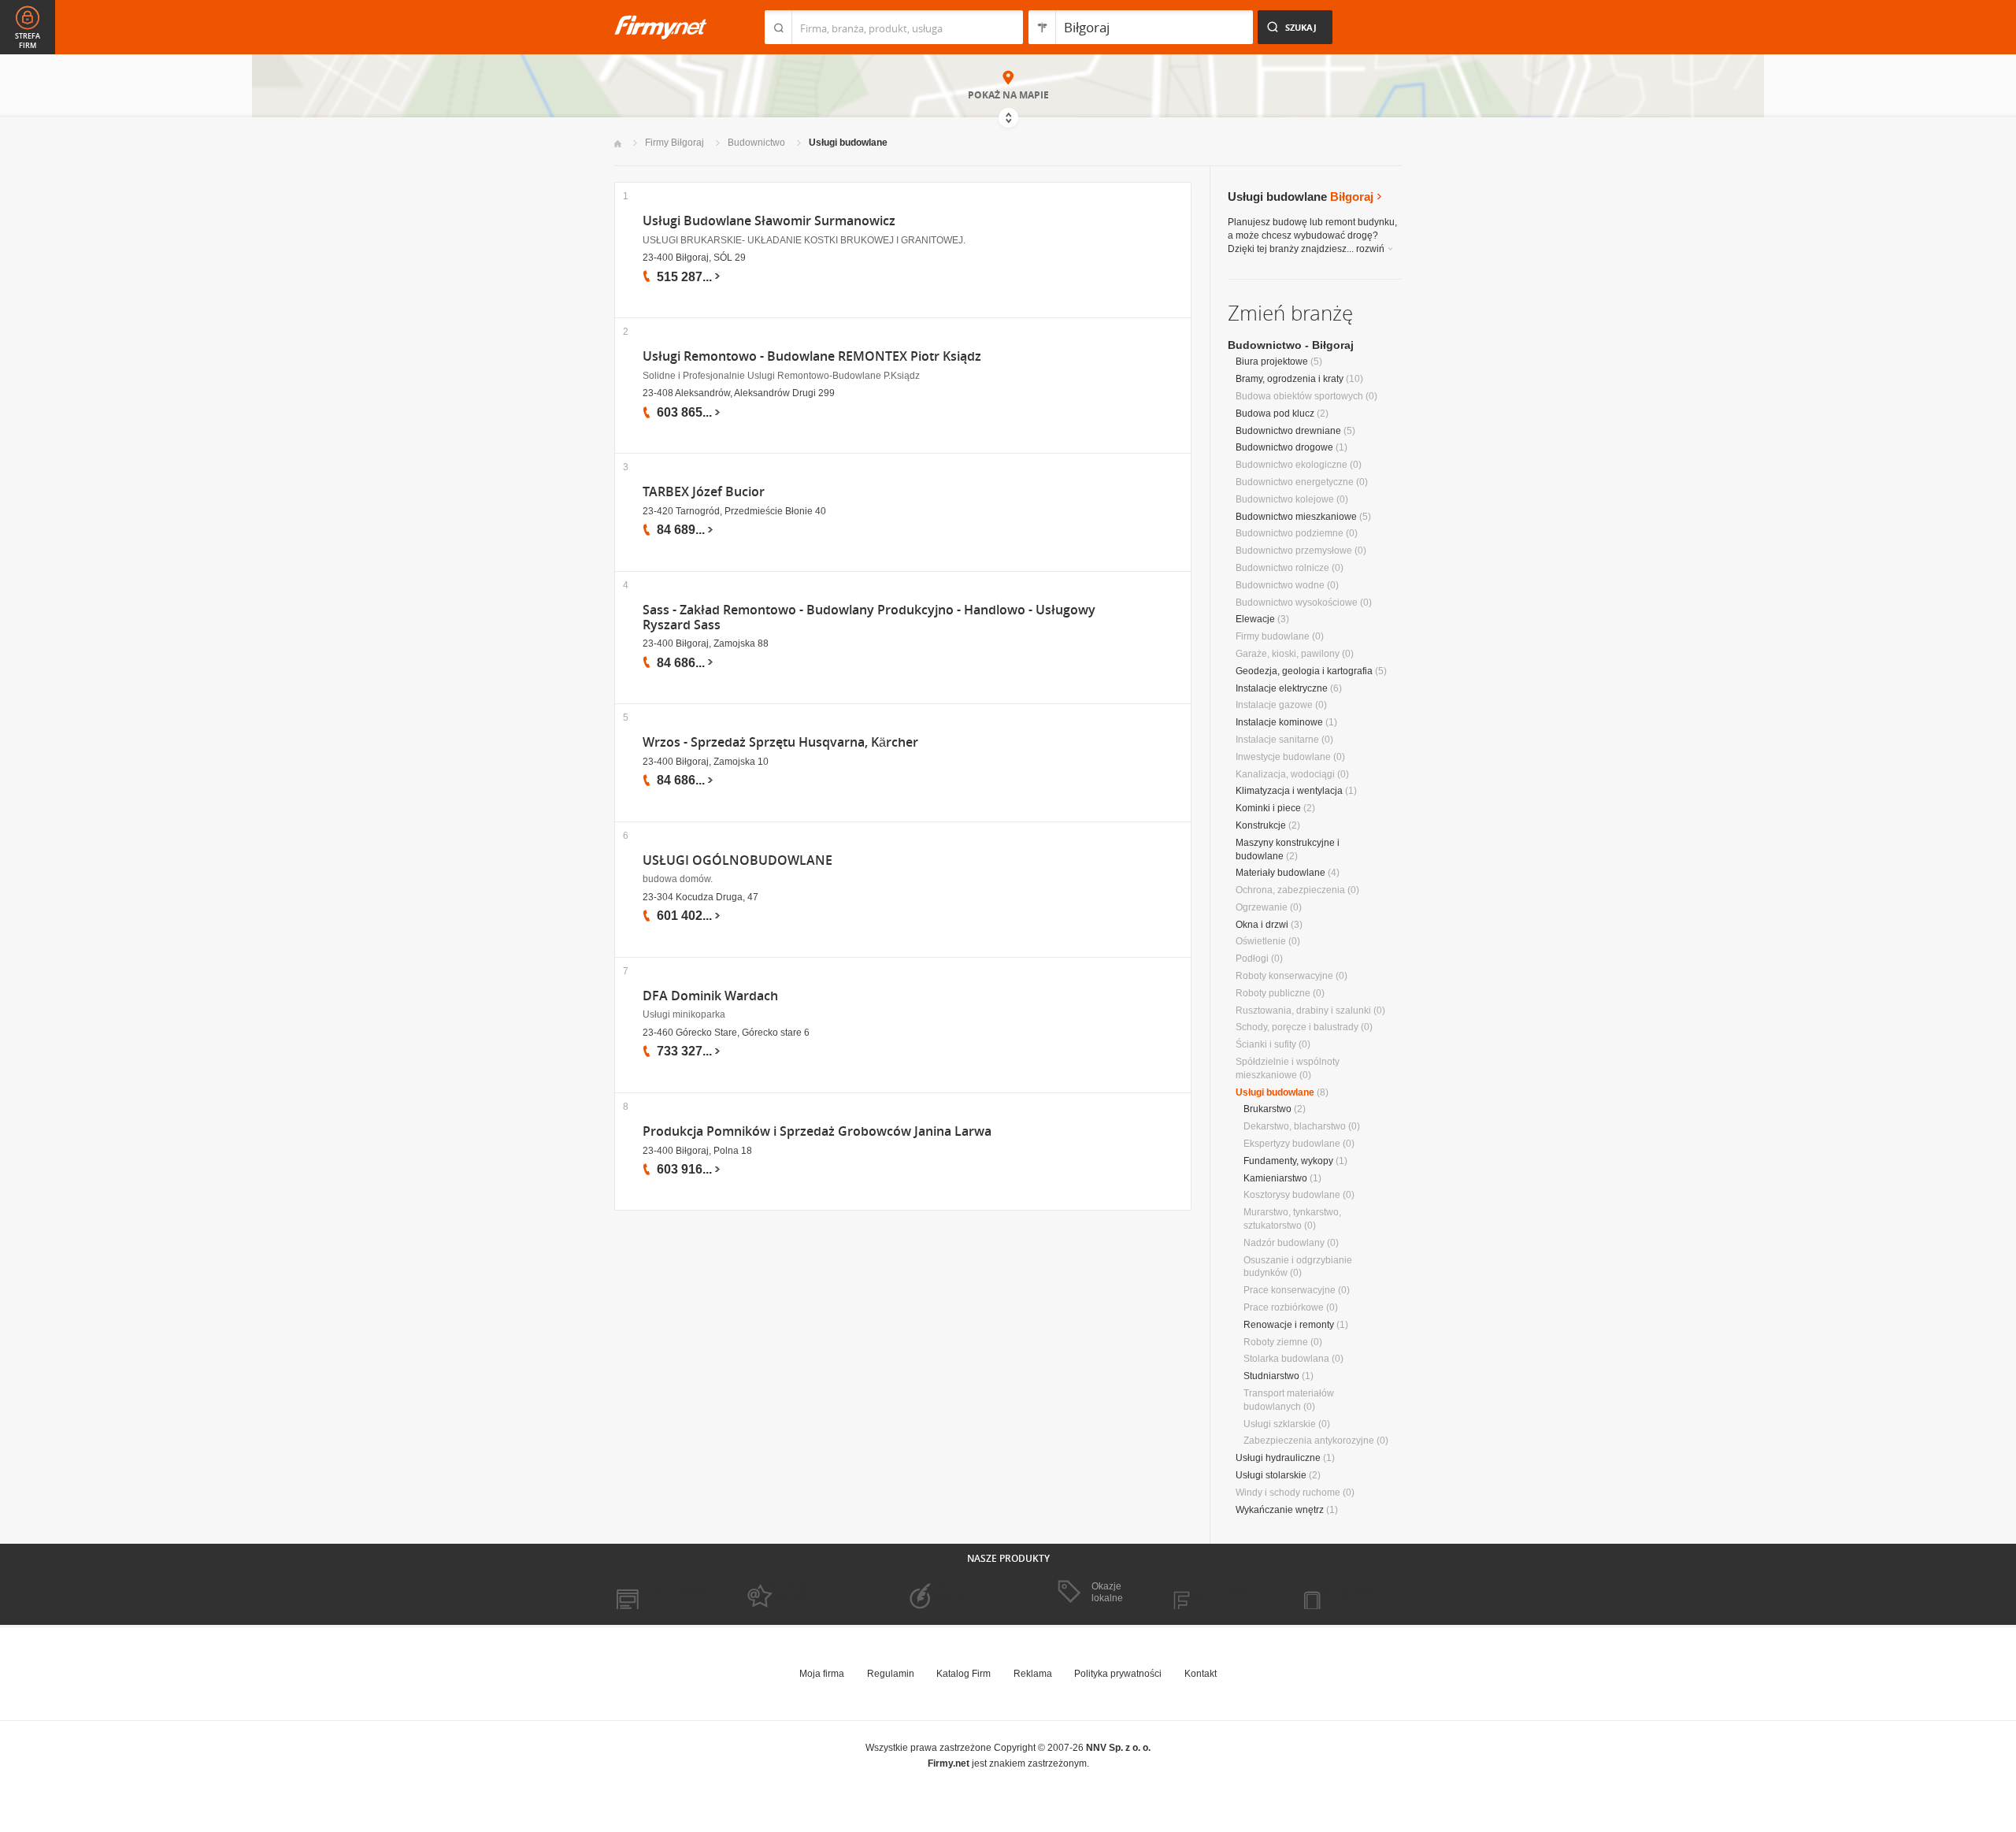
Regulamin (891, 1674)
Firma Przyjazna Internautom (794, 1593)
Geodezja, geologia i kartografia (1304, 671)
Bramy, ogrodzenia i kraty (1290, 379)
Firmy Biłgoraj (674, 143)
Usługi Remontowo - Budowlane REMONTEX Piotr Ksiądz (812, 356)
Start (618, 144)
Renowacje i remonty (1289, 1325)
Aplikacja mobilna (1349, 1593)
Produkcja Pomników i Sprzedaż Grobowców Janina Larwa (817, 1131)
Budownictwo (756, 143)
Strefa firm (28, 41)
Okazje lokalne (1107, 1592)
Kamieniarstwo (1275, 1178)
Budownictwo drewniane (1288, 431)
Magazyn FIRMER (1220, 1593)
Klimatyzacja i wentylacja (1289, 791)
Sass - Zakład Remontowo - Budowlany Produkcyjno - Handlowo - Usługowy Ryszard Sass (869, 617)
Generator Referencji (942, 1593)
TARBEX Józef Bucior (704, 492)
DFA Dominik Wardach (710, 996)
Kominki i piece (1268, 808)
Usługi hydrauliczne (1278, 1458)
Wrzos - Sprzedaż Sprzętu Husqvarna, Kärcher (780, 742)
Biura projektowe (1272, 362)
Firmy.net (661, 27)
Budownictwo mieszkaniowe (1296, 517)
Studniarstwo (1271, 1376)
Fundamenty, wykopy (1288, 1161)
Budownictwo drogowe (1284, 447)
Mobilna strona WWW (660, 1593)
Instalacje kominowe (1279, 722)
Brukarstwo (1267, 1109)
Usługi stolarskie (1271, 1475)
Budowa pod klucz (1275, 413)
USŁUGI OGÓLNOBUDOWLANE (737, 860)
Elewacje (1255, 619)
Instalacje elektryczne (1282, 688)
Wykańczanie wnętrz (1280, 1510)
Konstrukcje (1261, 825)
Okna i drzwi (1262, 925)
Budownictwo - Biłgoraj (1291, 345)
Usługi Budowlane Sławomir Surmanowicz (769, 221)
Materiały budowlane (1280, 873)
